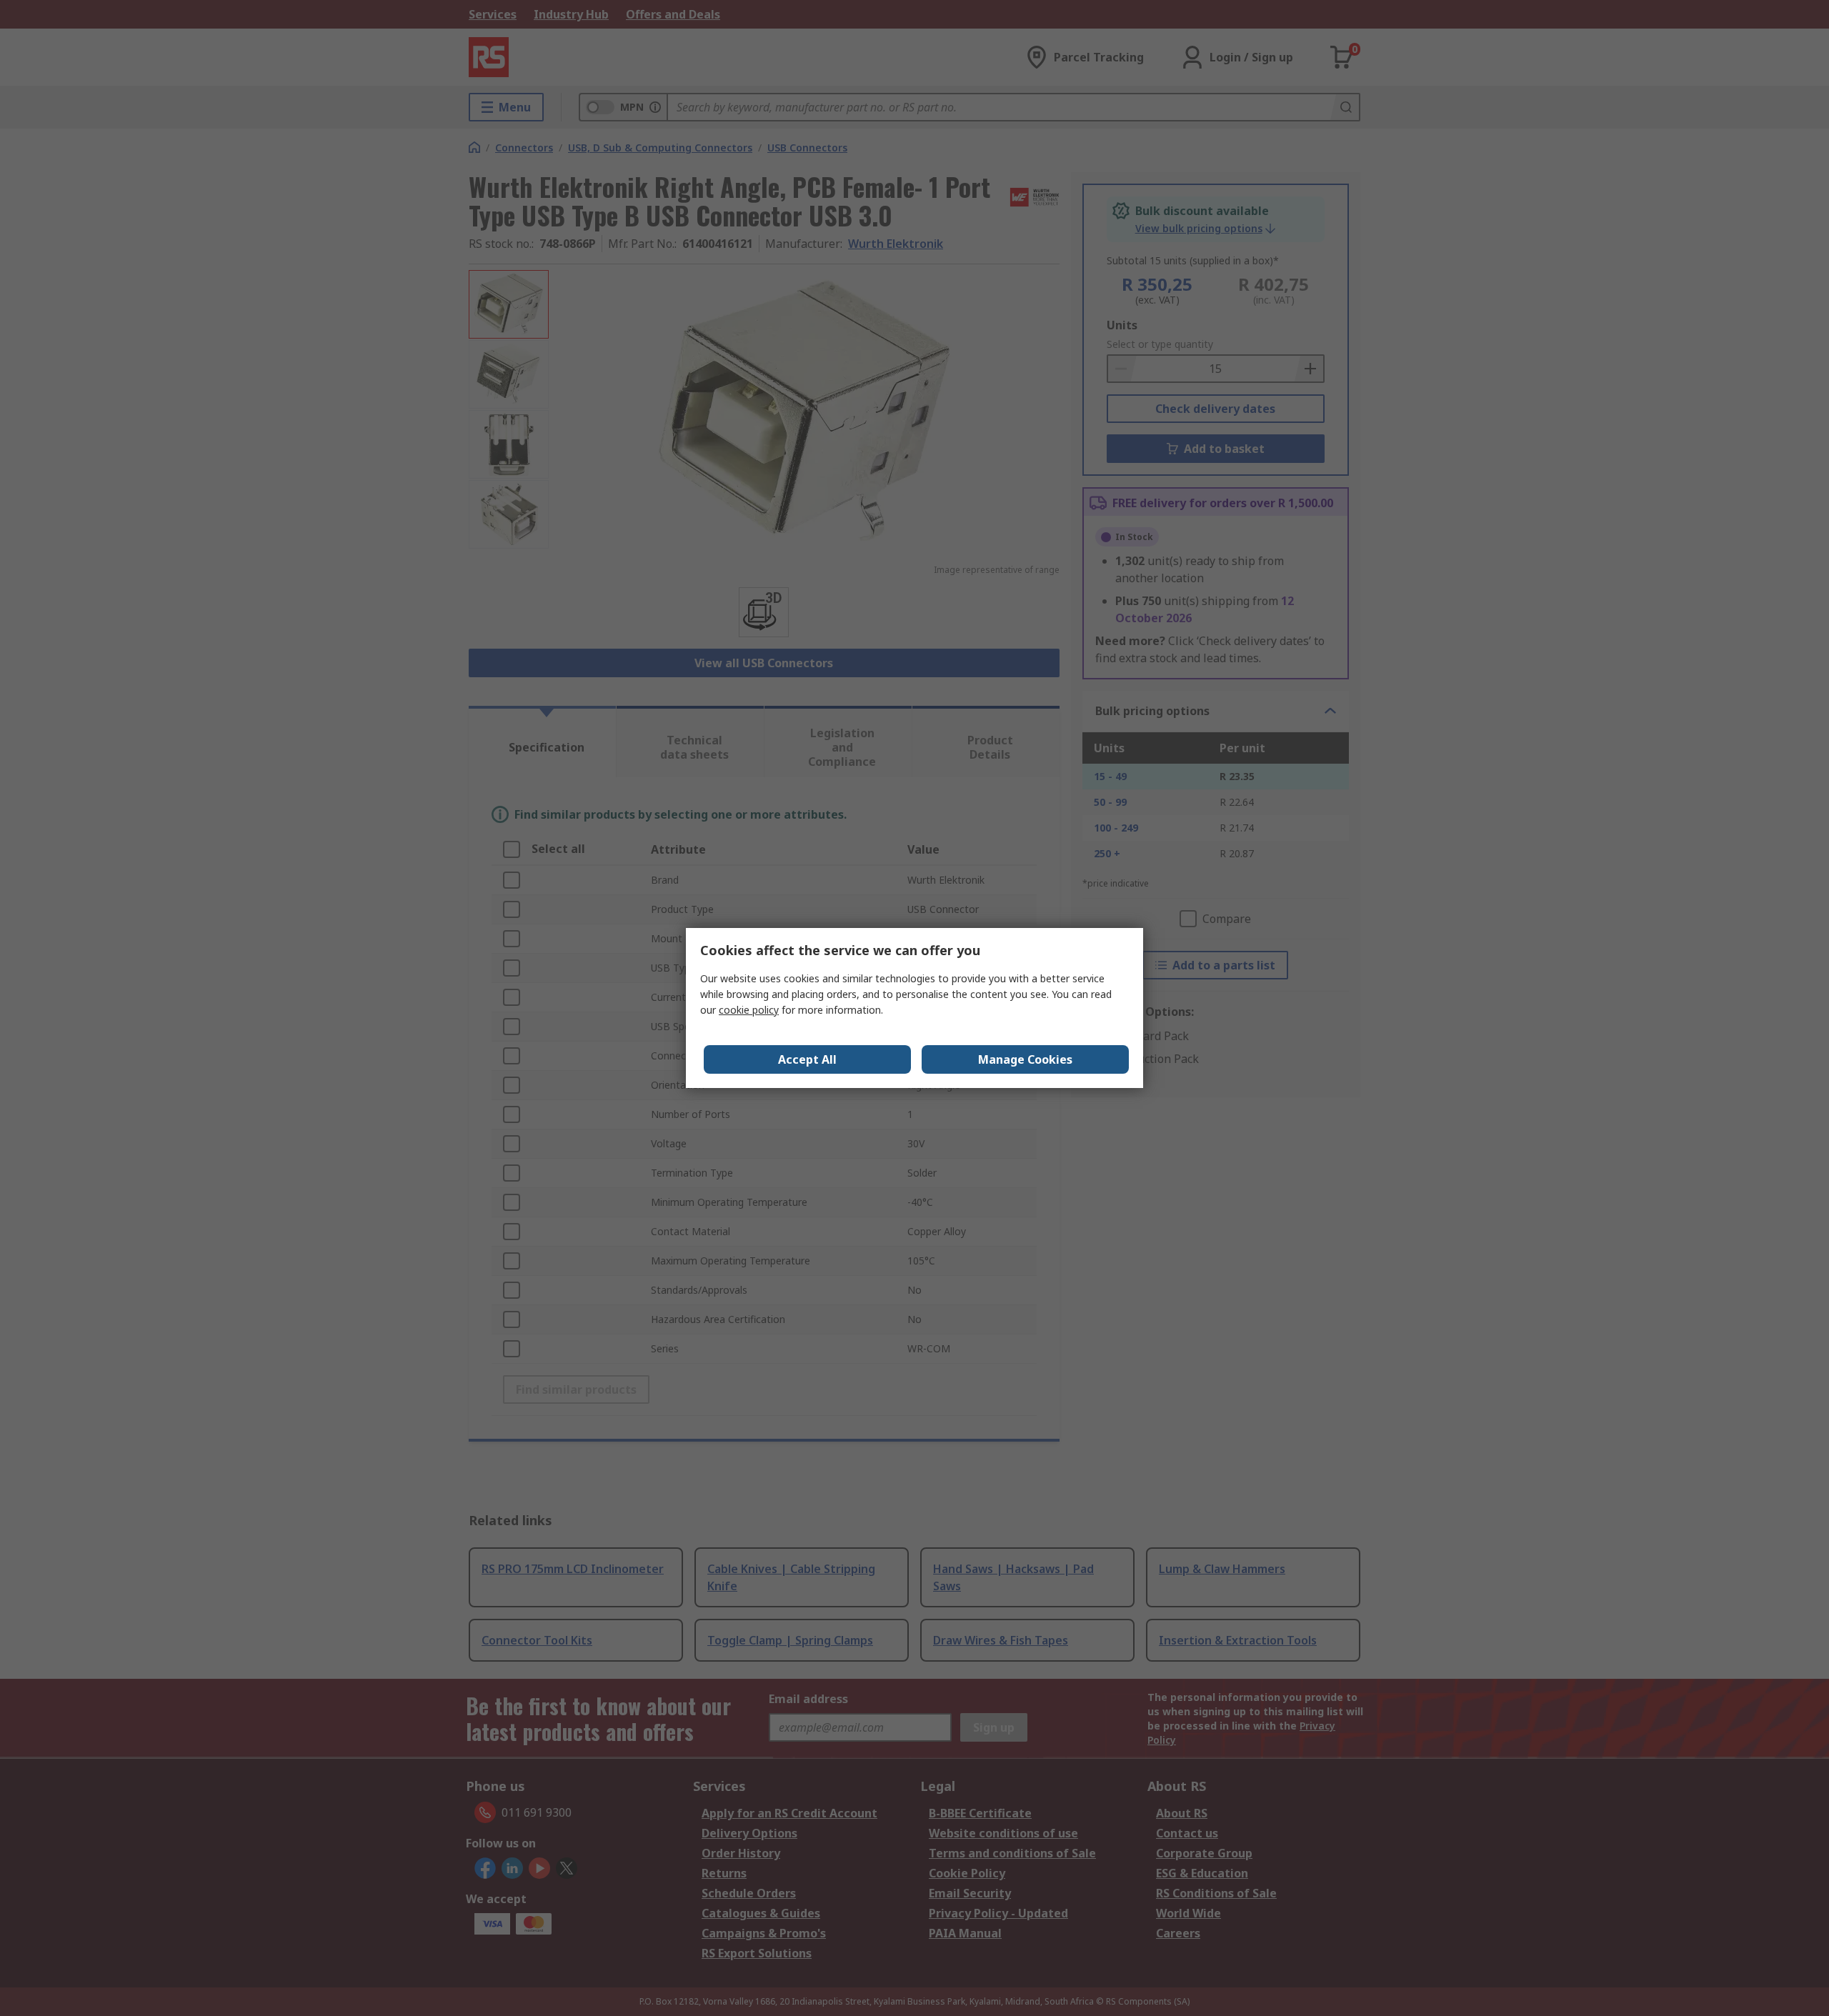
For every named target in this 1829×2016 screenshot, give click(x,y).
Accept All (807, 1059)
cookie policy (749, 1010)
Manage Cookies (1025, 1059)
